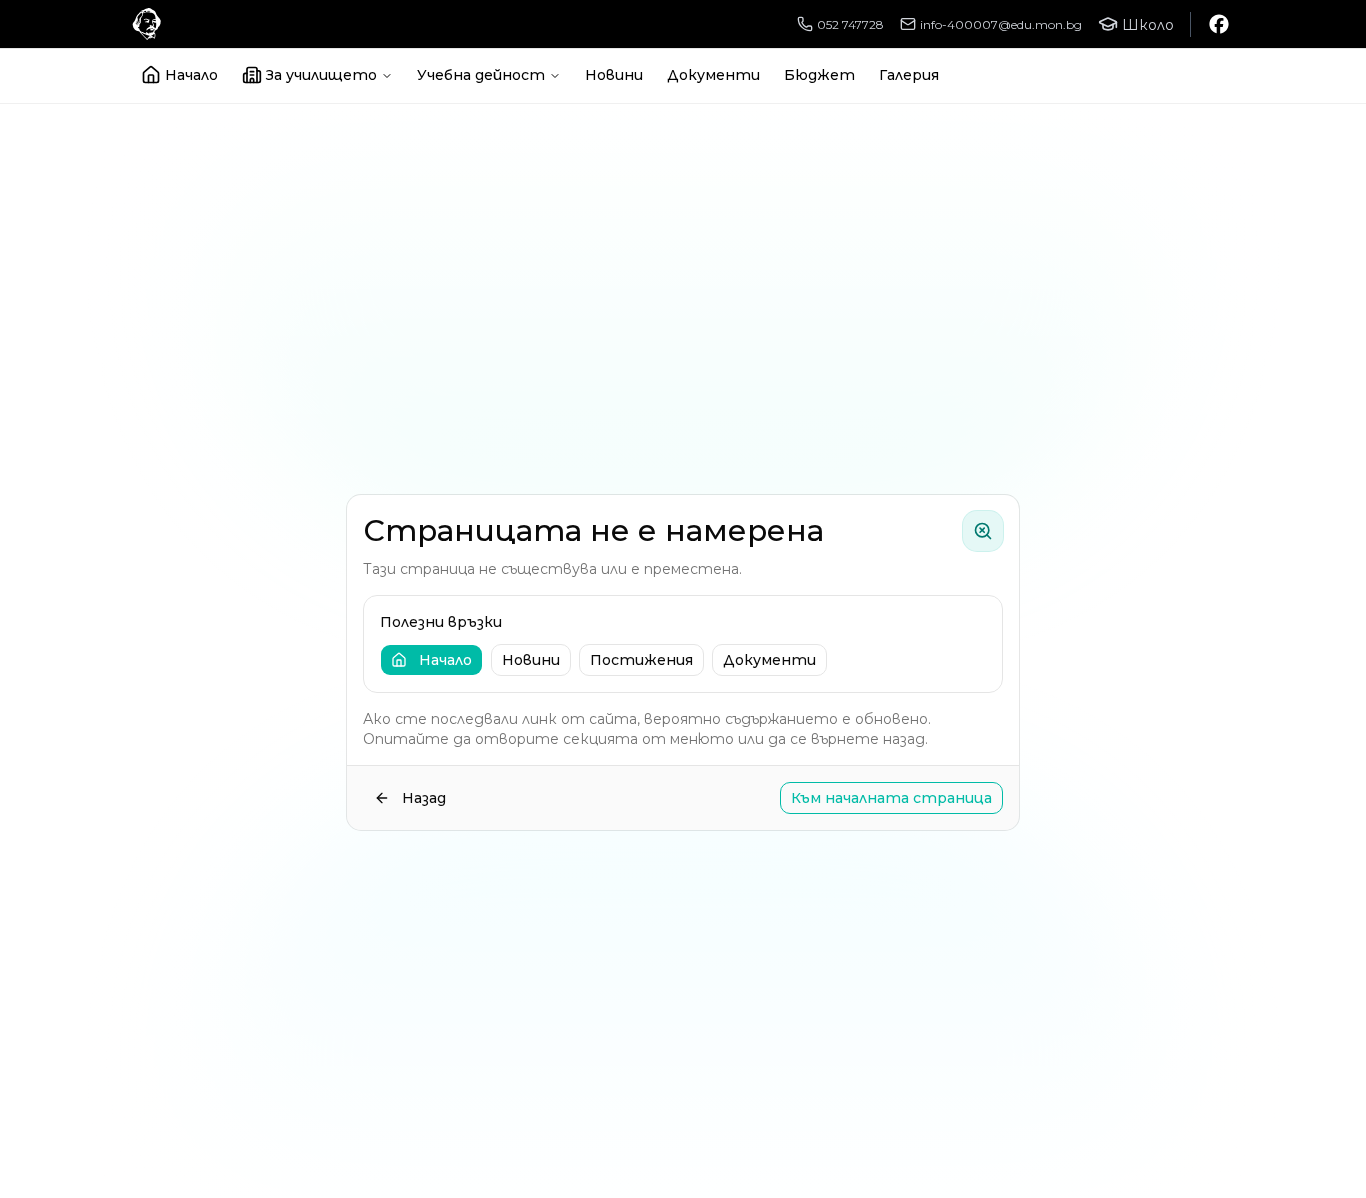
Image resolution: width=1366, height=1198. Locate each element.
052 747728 (850, 24)
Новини (614, 75)
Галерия (909, 75)
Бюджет (819, 75)
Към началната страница (891, 798)
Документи (713, 75)
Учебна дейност (481, 75)
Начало (191, 75)
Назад (424, 798)
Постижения (641, 660)
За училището (321, 75)
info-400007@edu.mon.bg (1001, 24)
